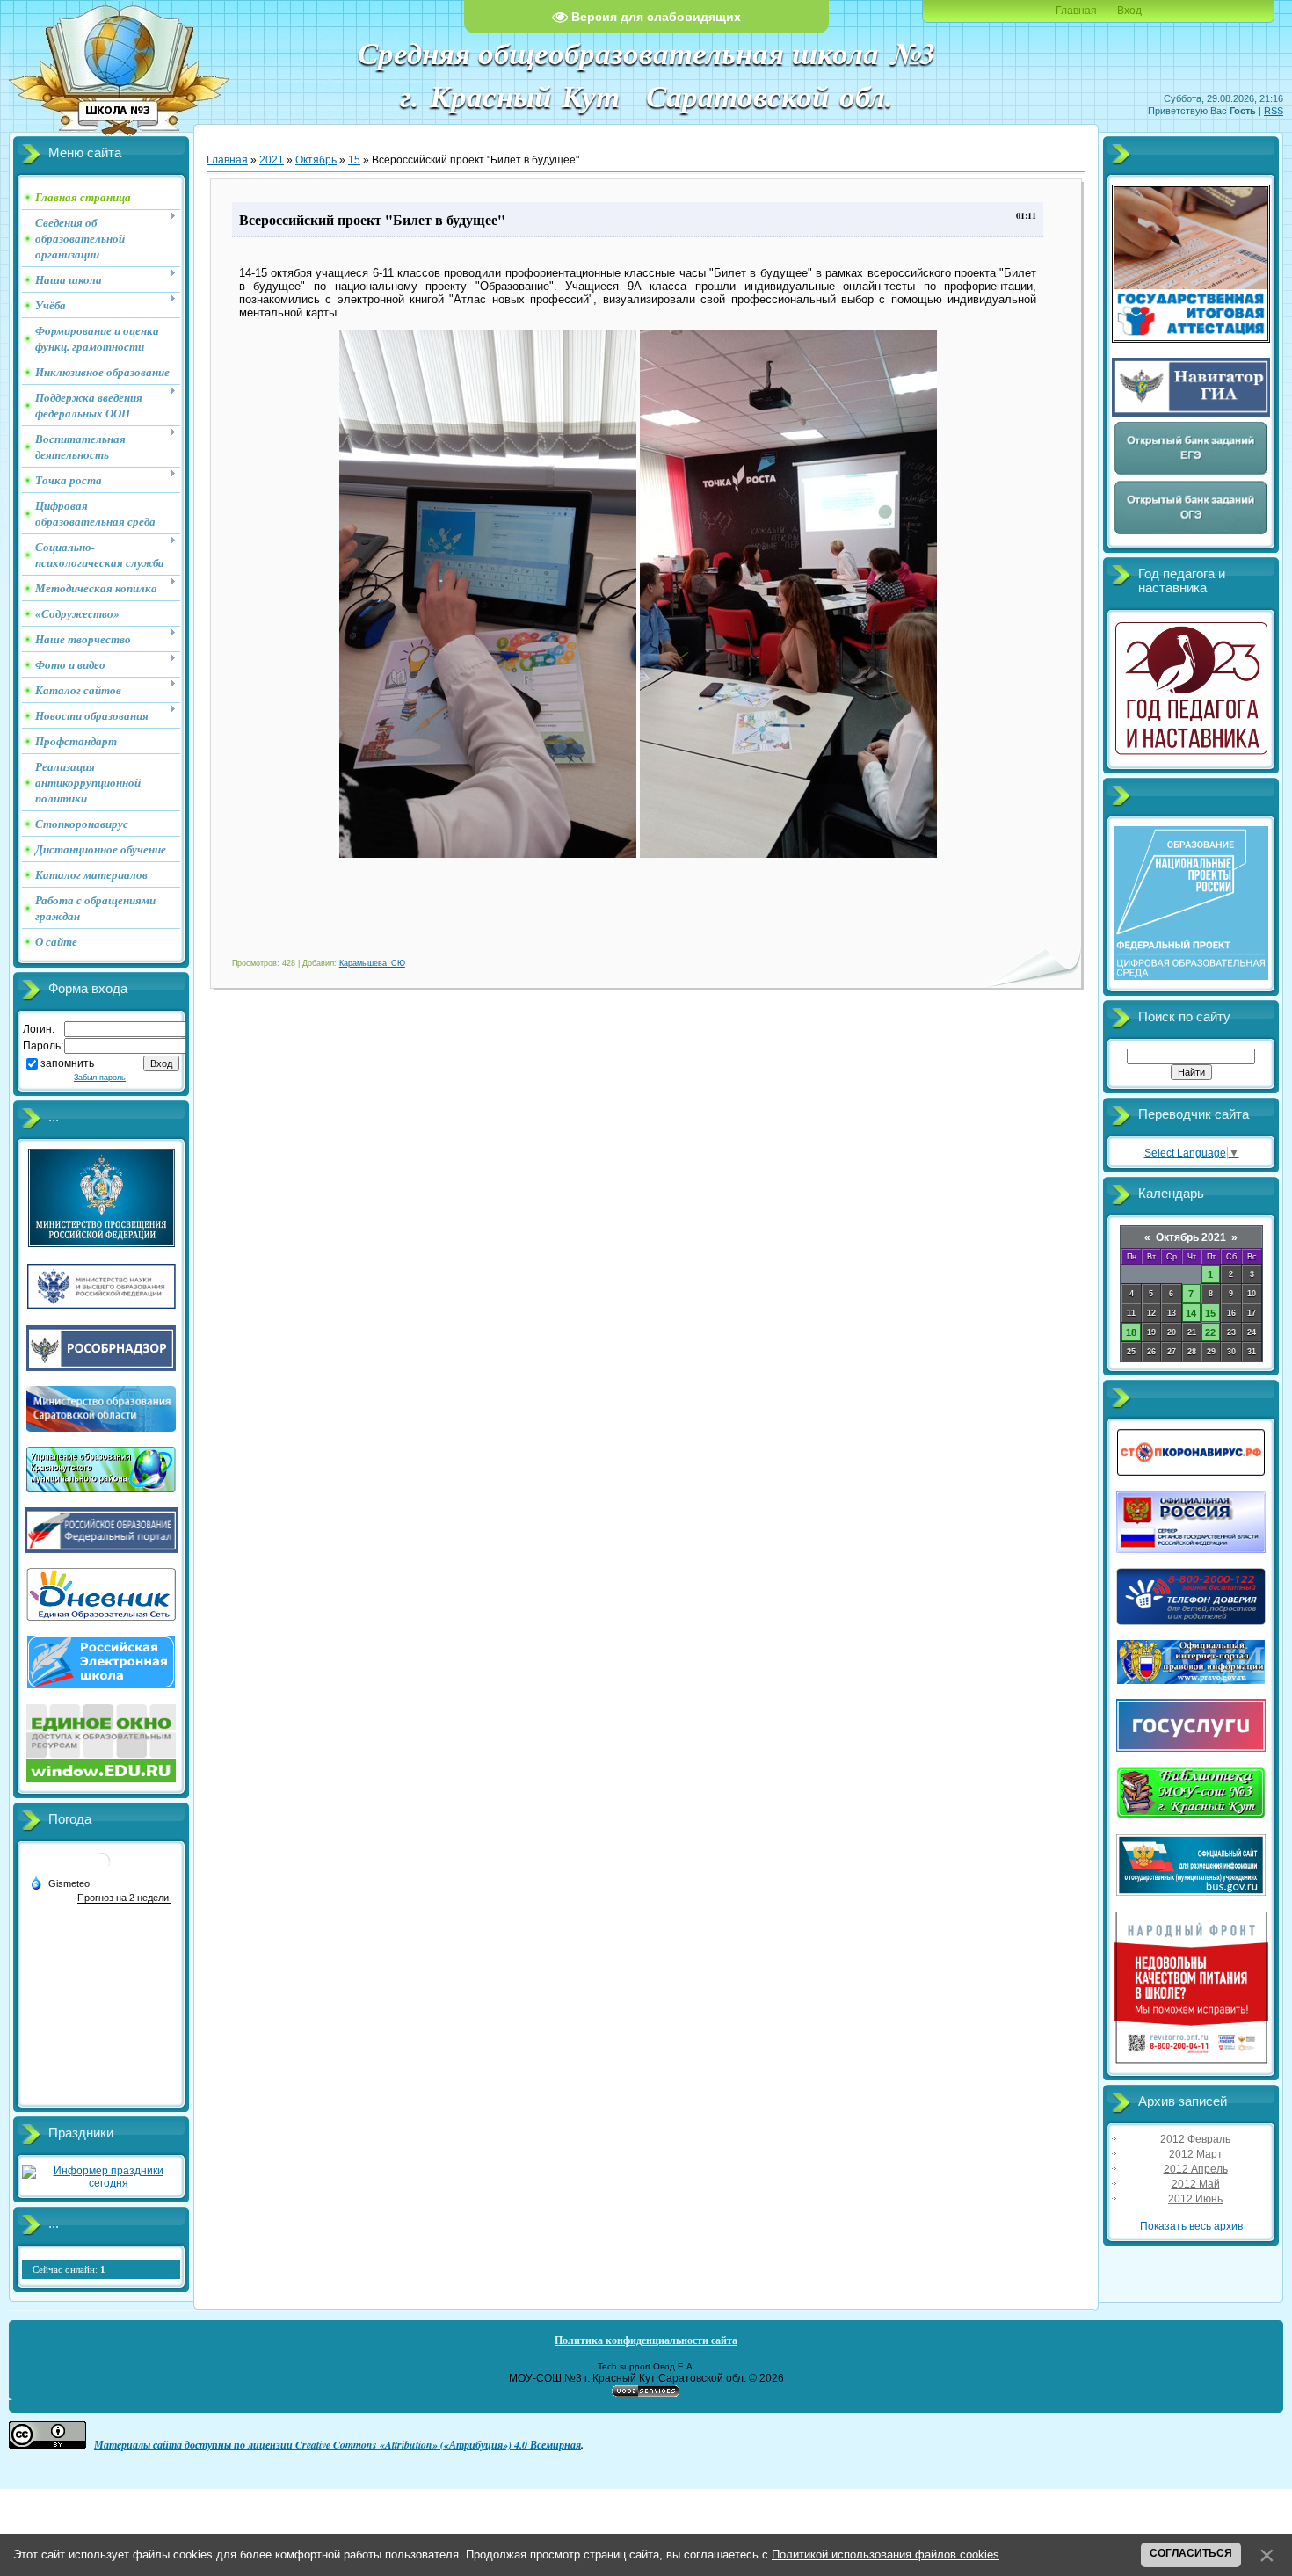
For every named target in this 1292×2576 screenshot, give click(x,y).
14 (1191, 1313)
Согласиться (1191, 2553)
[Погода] (60, 1883)
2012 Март (1196, 2154)
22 (1210, 1332)
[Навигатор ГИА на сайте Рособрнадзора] (1191, 413)
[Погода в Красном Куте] (101, 1868)
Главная (1076, 11)
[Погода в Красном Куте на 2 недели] (124, 1898)
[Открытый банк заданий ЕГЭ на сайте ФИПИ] (1191, 473)
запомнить (67, 1063)
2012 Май (1196, 2184)
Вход (1129, 11)
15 (354, 160)
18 (1131, 1332)
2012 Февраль (1195, 2139)
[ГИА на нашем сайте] (1191, 339)
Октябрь (316, 160)
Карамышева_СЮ (372, 963)
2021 (272, 160)
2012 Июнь (1195, 2199)
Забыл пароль (100, 1078)
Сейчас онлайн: (69, 2269)
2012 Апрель (1196, 2169)
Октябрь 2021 (1191, 1237)
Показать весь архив (1191, 2226)
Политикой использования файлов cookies (886, 2554)
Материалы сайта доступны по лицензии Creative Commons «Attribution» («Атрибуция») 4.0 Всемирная (338, 2445)
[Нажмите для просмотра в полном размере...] (488, 854)
